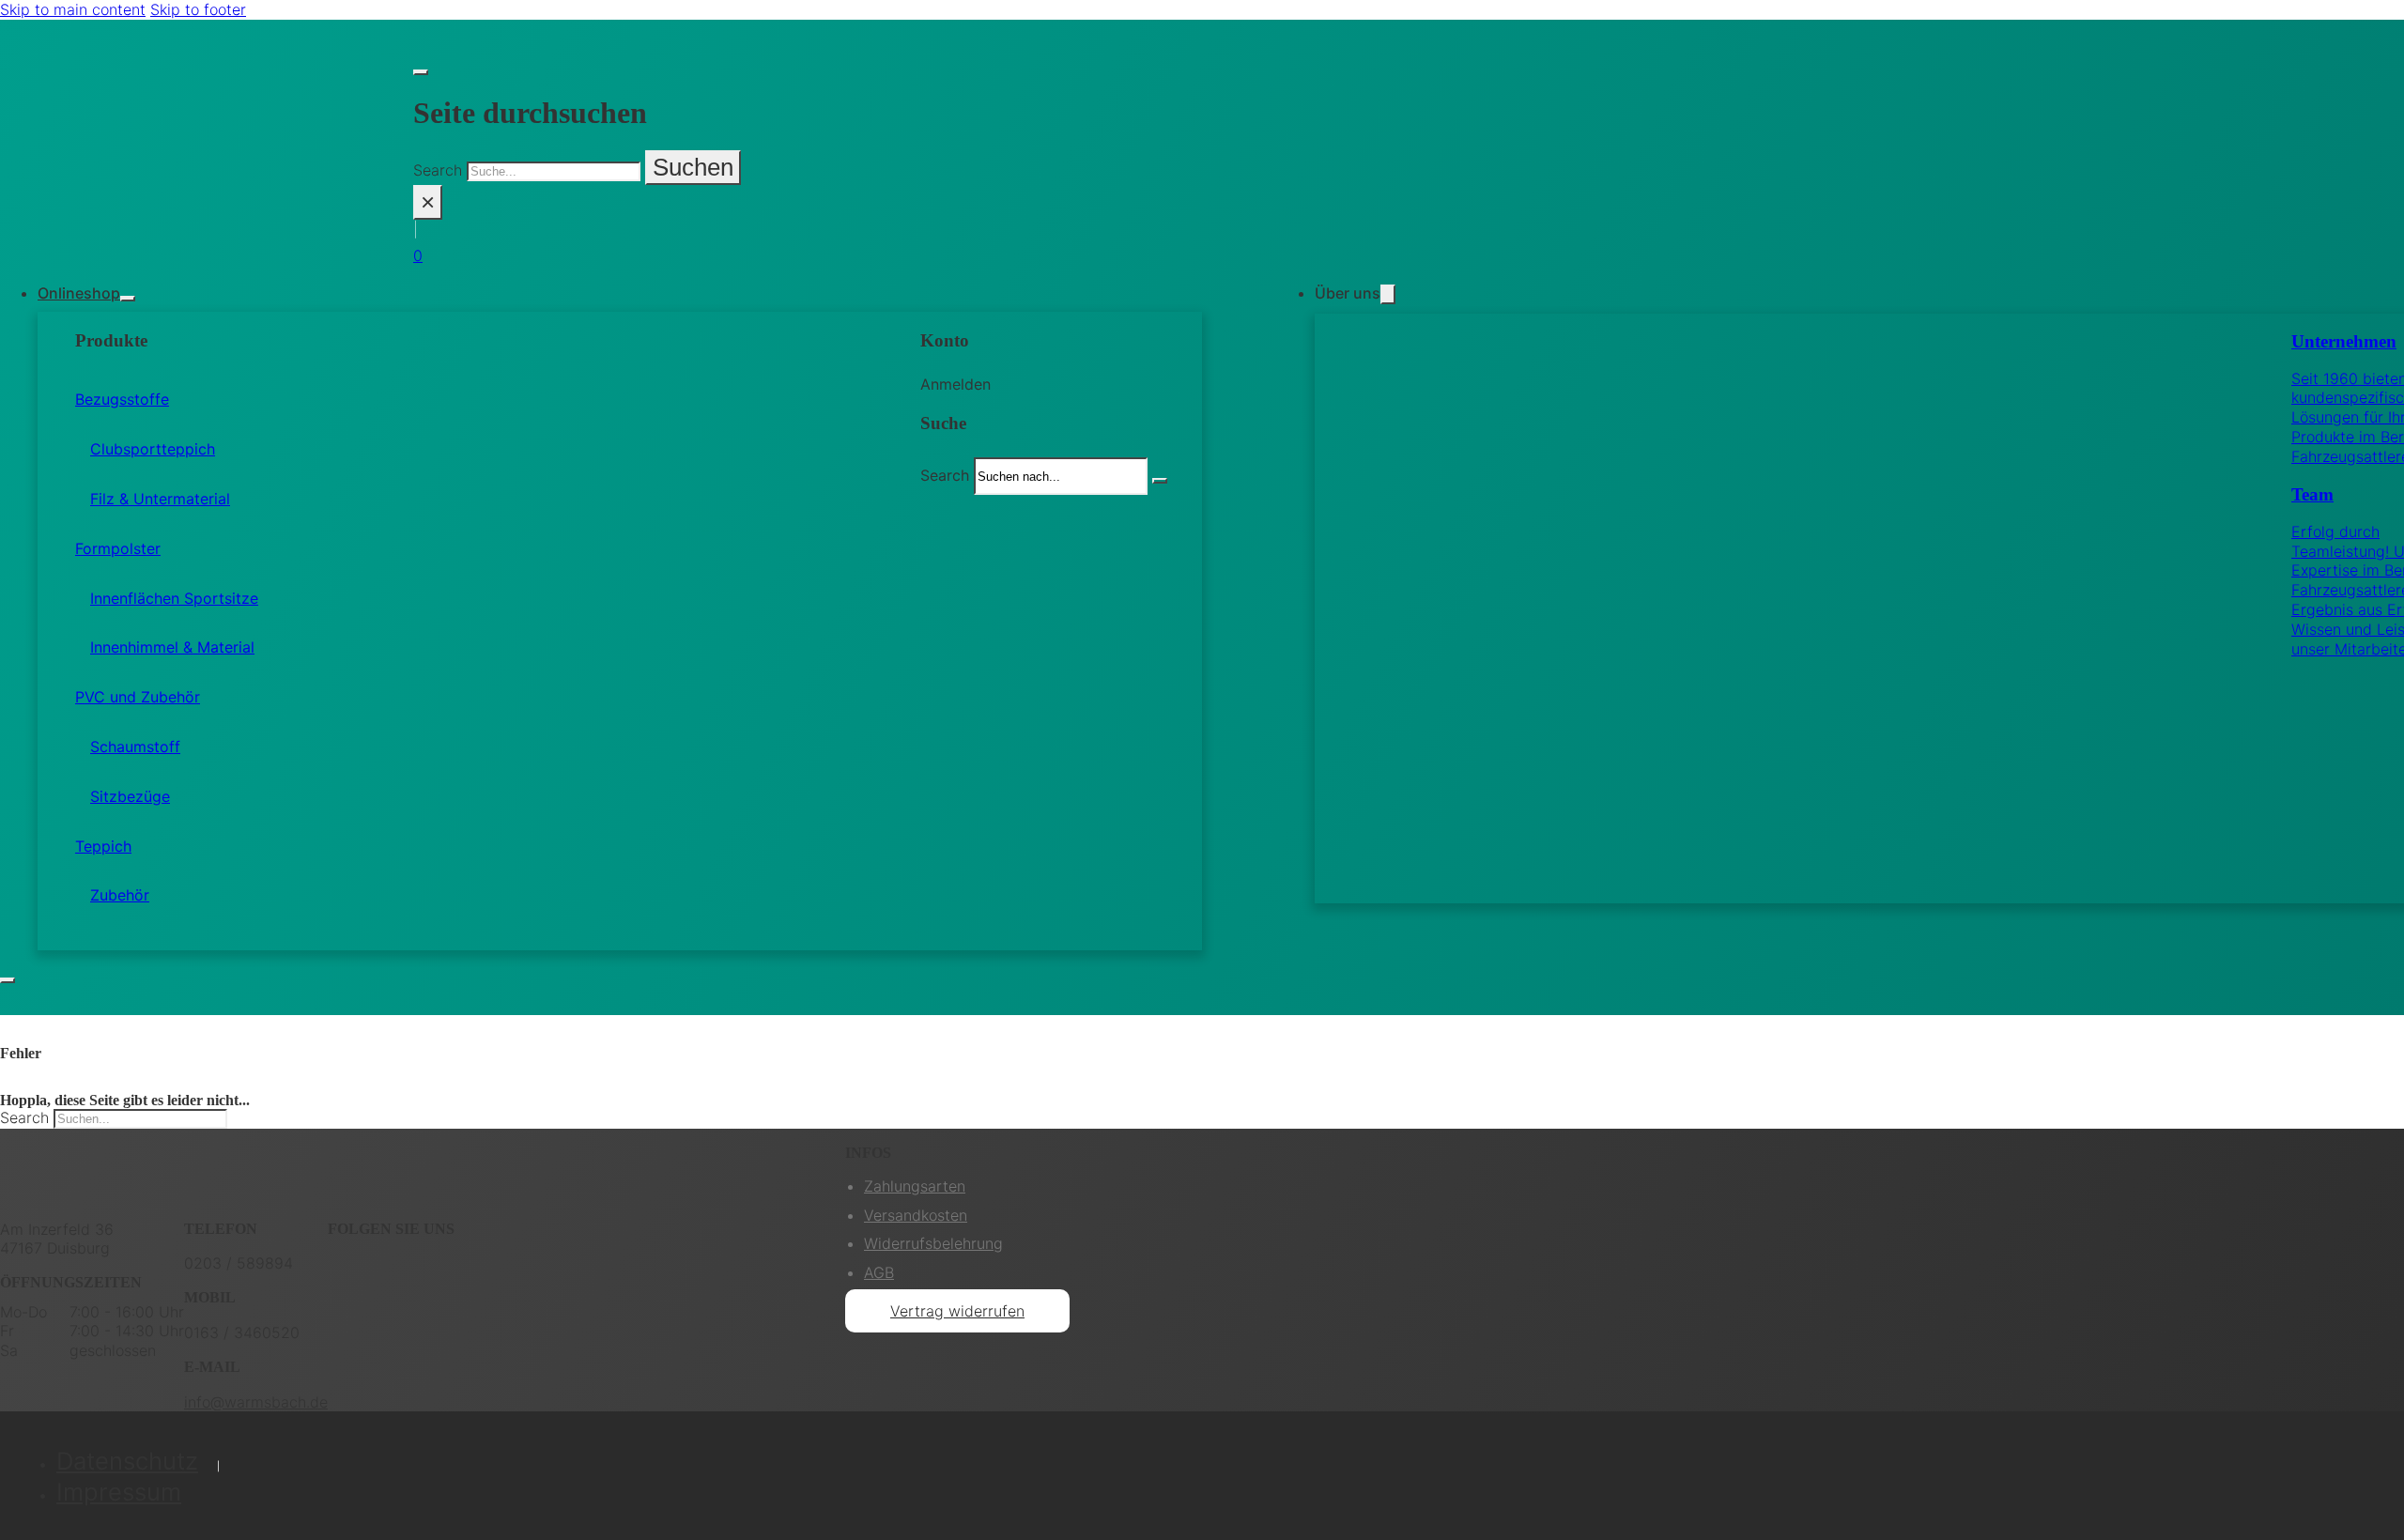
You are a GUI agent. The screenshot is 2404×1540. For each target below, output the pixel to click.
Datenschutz (127, 1461)
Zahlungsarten (915, 1186)
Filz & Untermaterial (160, 499)
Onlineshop (79, 293)
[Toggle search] (421, 72)
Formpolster (118, 548)
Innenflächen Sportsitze (174, 598)
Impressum (119, 1492)
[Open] (8, 980)
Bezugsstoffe (122, 399)
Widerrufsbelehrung (933, 1243)
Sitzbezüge (130, 796)
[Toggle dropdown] (128, 299)
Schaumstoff (135, 747)
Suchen (693, 167)
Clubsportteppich (153, 449)
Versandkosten (916, 1215)
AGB (879, 1272)
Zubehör (120, 895)
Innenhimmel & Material (172, 647)
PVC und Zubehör (138, 697)
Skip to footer (198, 9)
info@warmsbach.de (256, 1402)
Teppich (103, 846)
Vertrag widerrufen (957, 1311)
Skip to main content (73, 9)
